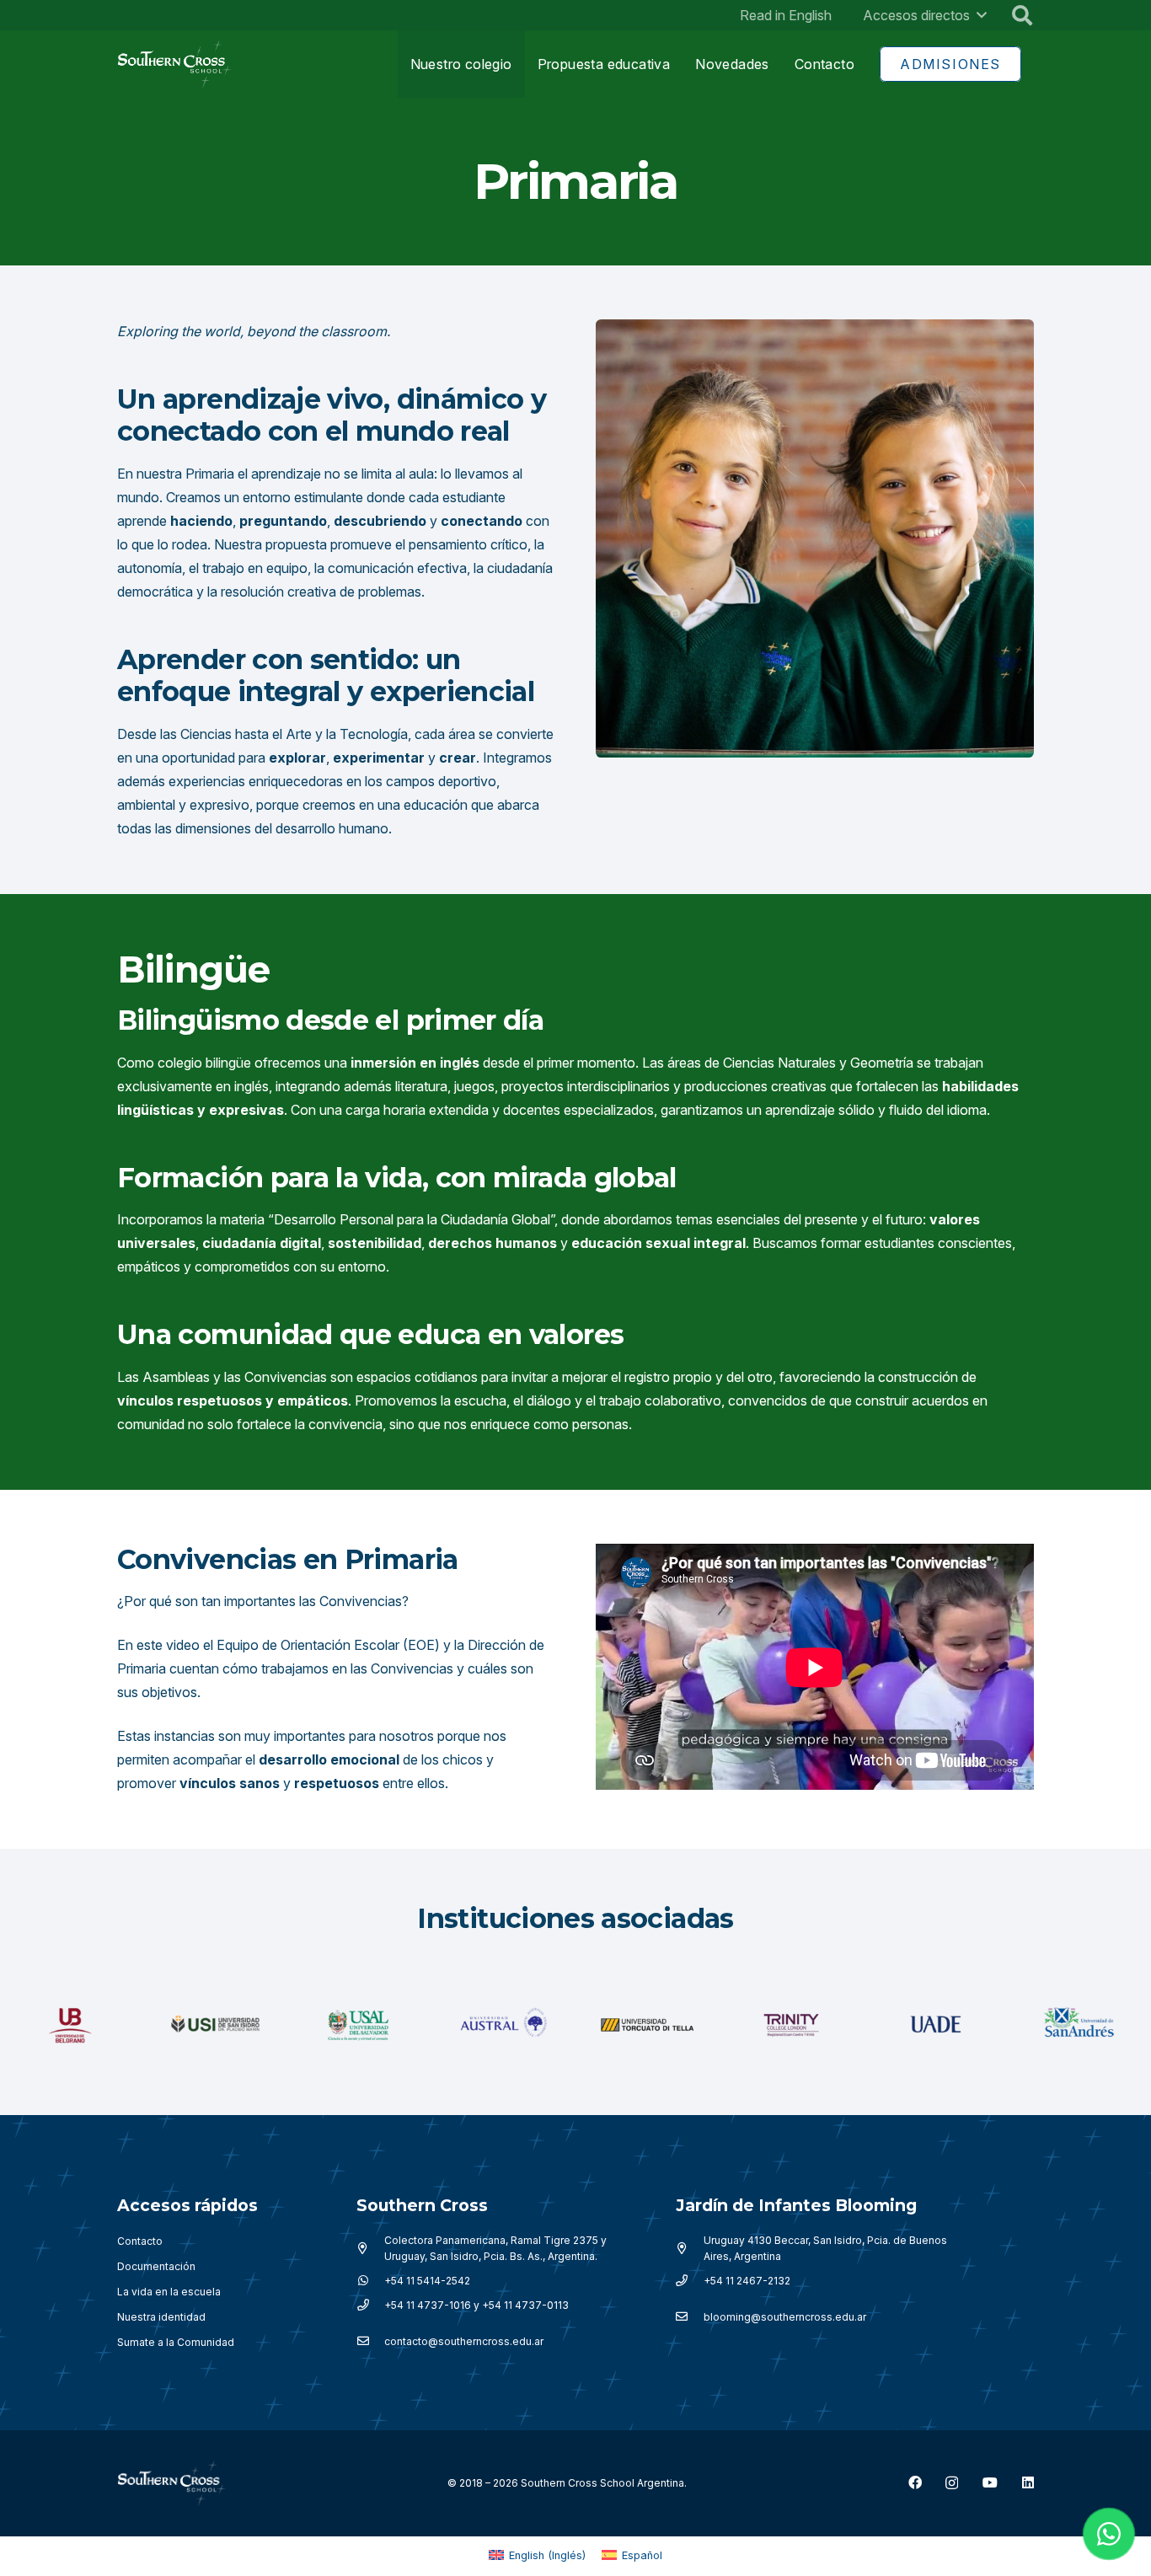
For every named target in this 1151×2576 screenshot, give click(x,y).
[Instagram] (952, 2483)
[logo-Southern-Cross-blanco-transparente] (172, 2483)
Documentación (156, 2266)
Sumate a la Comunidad (176, 2342)
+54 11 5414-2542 (427, 2281)
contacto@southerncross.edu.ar (464, 2341)
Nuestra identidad (161, 2317)
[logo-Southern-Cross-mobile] (175, 64)
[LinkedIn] (1028, 2482)
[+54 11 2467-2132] (690, 2281)
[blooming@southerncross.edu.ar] (690, 2317)
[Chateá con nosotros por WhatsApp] (1109, 2534)
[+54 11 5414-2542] (370, 2281)
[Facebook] (915, 2482)
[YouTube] (990, 2482)
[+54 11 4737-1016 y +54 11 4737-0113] (370, 2306)
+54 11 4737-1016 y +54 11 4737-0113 (476, 2305)
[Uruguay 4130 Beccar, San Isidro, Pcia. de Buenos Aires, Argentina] (690, 2248)
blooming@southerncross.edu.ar (785, 2317)
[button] (982, 15)
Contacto (140, 2241)
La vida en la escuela (169, 2292)
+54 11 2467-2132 (747, 2281)
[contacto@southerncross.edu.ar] (370, 2342)
